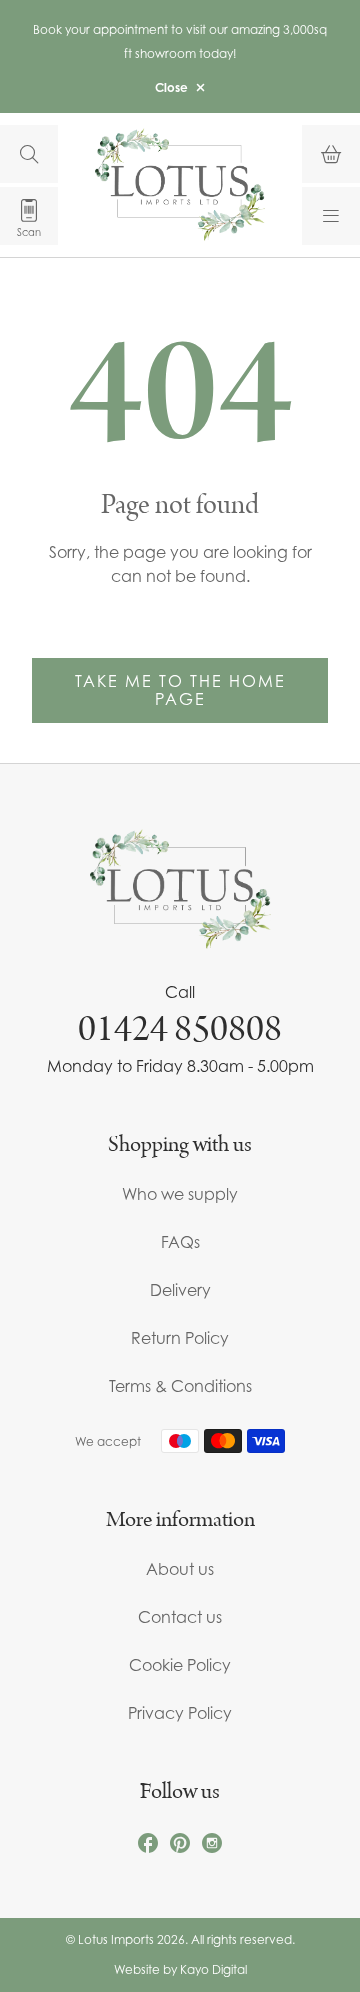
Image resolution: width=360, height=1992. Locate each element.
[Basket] (331, 154)
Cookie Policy (180, 1665)
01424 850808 (180, 1029)
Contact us (180, 1617)
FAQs (180, 1242)
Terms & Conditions (180, 1386)
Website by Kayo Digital (180, 1969)
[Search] (29, 154)
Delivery (180, 1290)
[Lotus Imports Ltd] (180, 184)
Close (171, 87)
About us (180, 1569)
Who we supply (180, 1194)
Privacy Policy (180, 1713)
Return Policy (180, 1338)
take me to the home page (180, 690)
